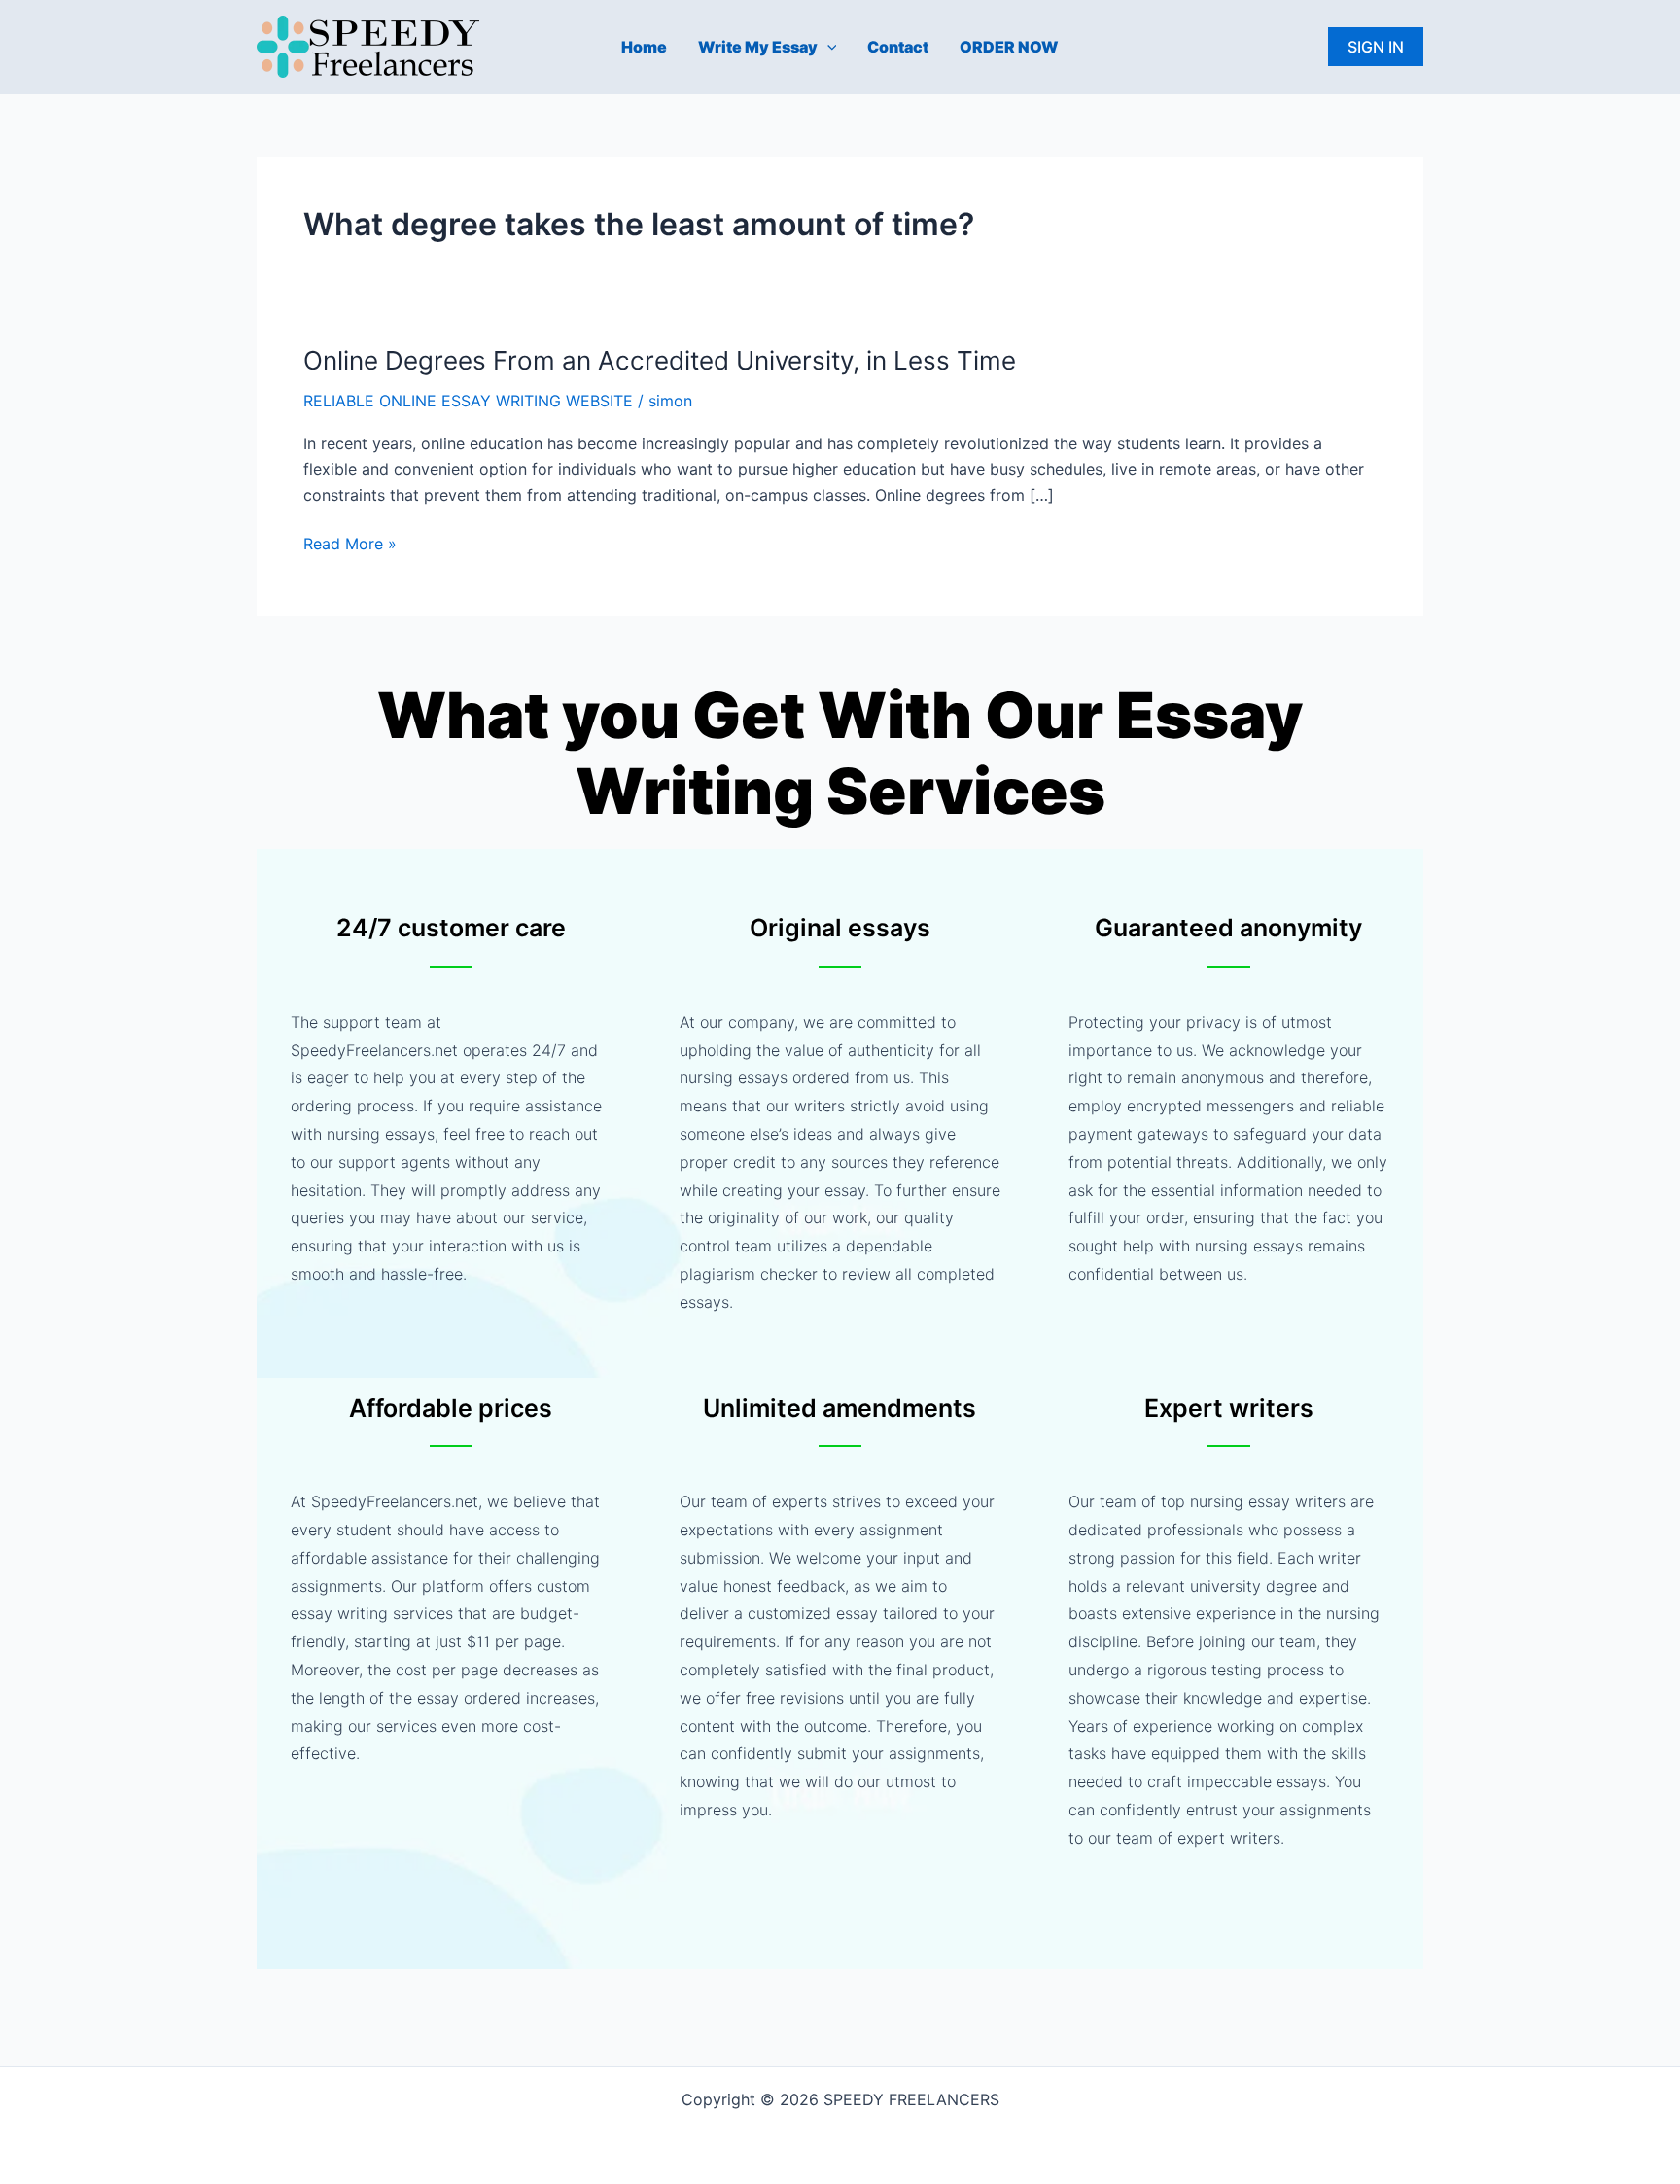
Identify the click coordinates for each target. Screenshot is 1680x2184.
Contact (898, 47)
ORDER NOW (1009, 47)
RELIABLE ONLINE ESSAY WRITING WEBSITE (468, 401)
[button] (827, 47)
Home (644, 47)
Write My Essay (758, 47)
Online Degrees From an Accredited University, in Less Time (660, 360)
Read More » (350, 544)
